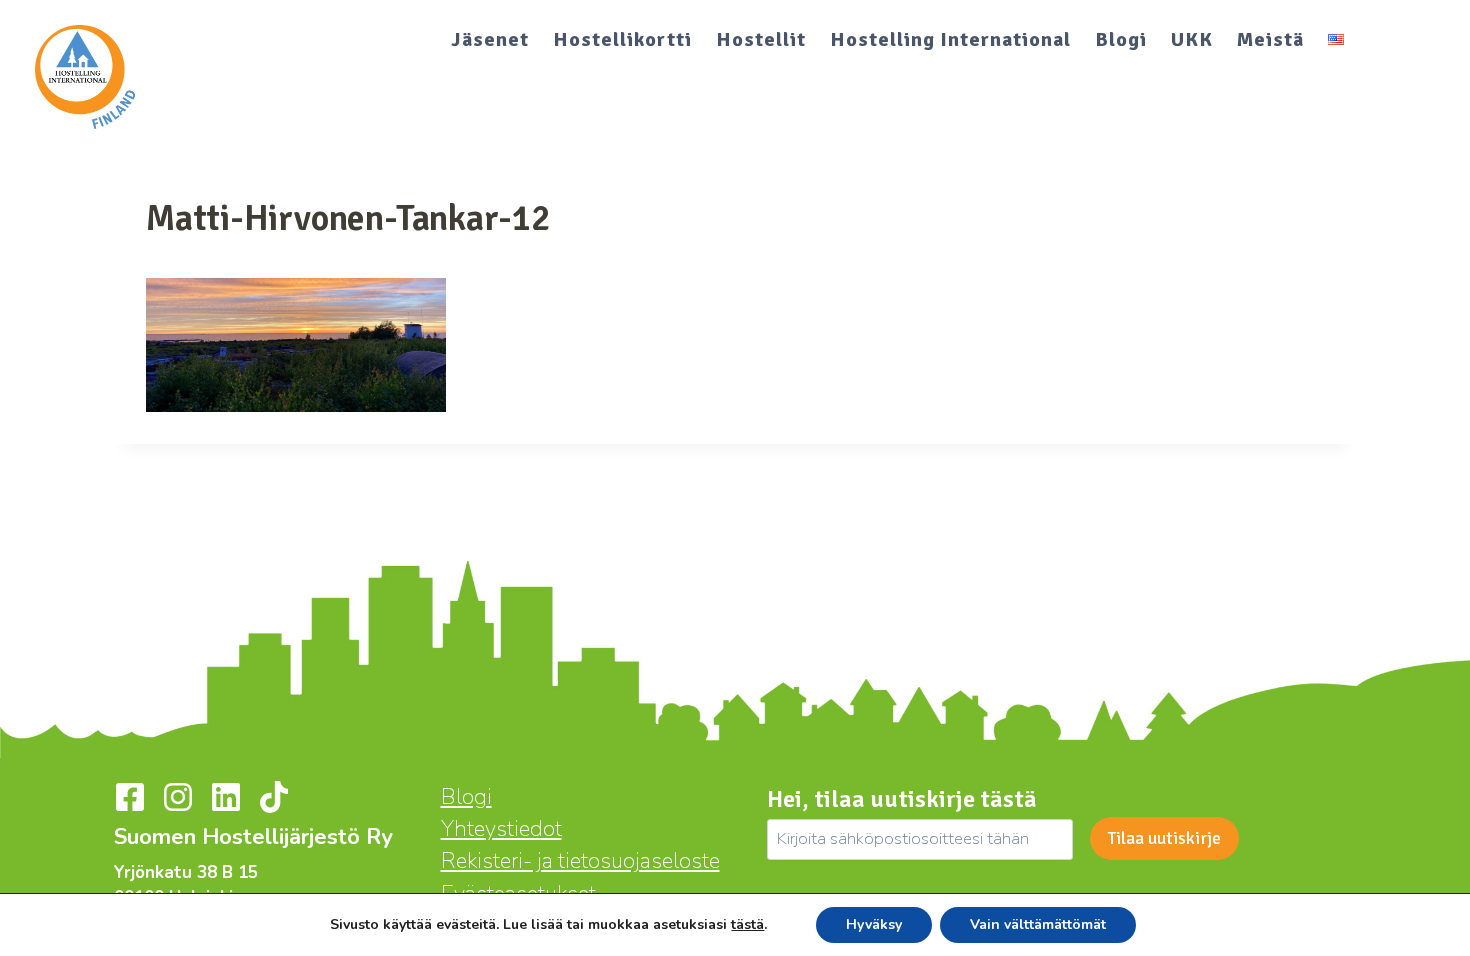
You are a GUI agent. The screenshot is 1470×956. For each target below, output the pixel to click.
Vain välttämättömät (1038, 924)
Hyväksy (874, 924)
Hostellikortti (622, 39)
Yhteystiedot (501, 829)
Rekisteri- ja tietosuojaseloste (580, 861)
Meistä (1270, 39)
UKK (1192, 39)
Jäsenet (490, 39)
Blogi (1121, 39)
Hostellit (761, 39)
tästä (747, 925)
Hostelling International (950, 39)
